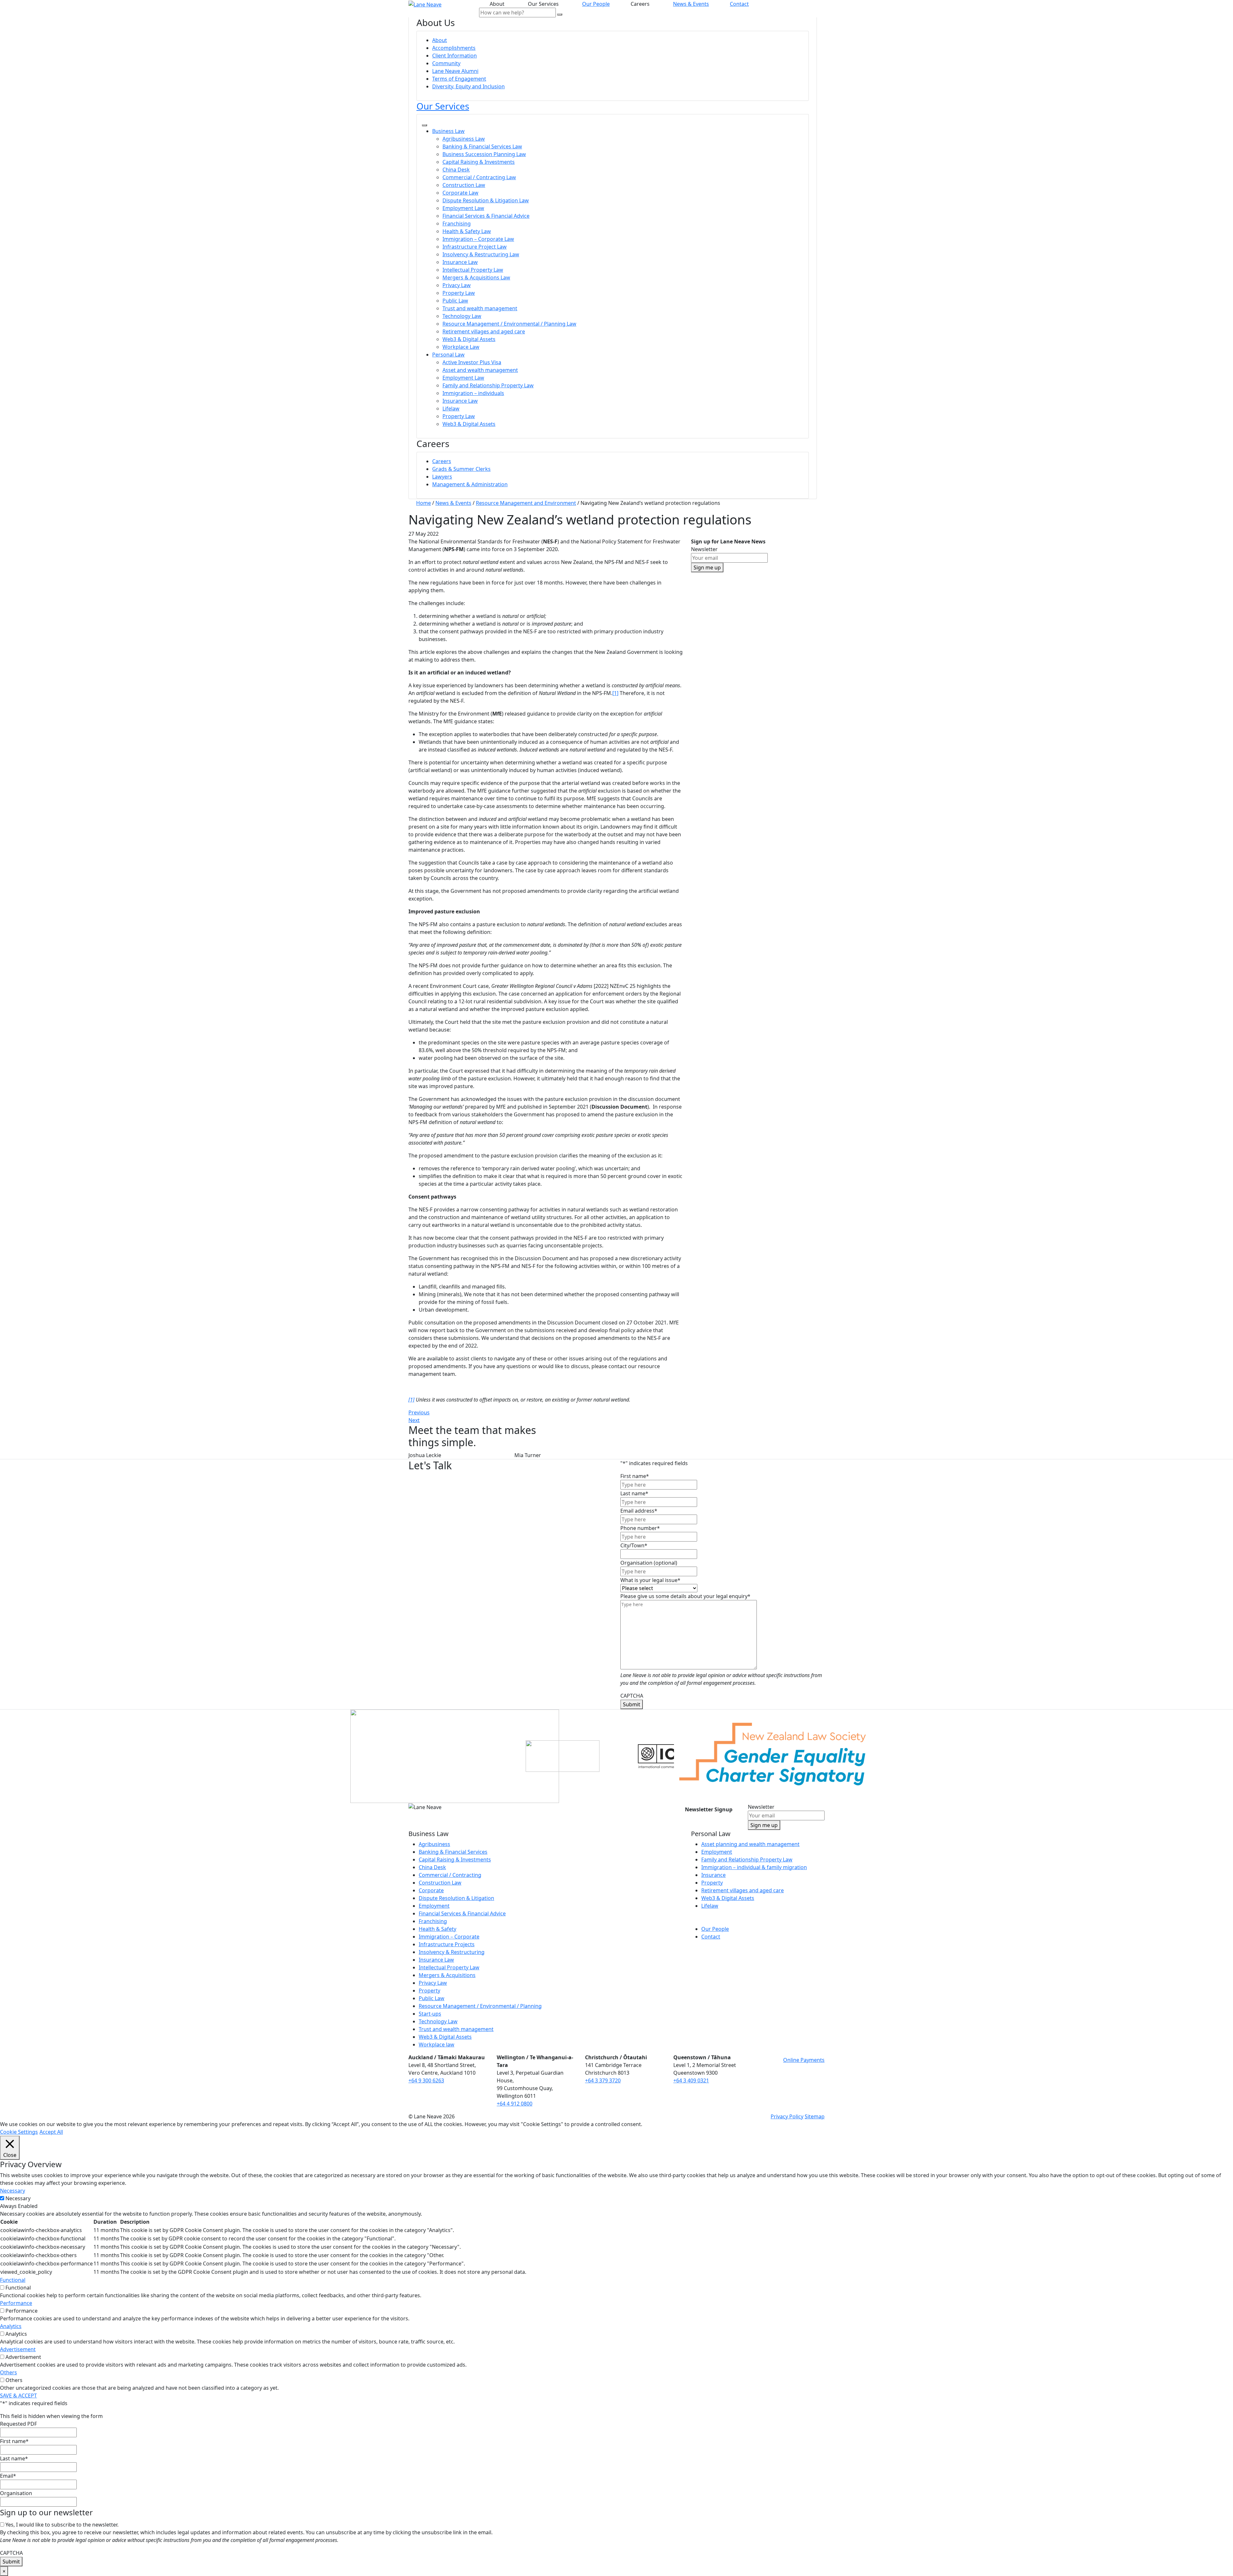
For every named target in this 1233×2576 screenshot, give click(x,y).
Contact (739, 4)
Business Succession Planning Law (484, 154)
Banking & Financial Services (453, 1852)
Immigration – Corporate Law (478, 239)
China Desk (456, 170)
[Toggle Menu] (424, 125)
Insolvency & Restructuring (452, 1952)
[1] (615, 693)
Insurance (713, 1875)
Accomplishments (454, 48)
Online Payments (804, 2060)
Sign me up (707, 567)
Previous (419, 1412)
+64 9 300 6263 (426, 2080)
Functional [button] (13, 2280)
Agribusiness (434, 1844)
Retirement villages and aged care (484, 331)
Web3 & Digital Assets (469, 339)
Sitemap (815, 2116)
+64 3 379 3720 (603, 2080)
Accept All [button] (51, 2132)
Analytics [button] (11, 2326)
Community (446, 63)
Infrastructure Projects (447, 1944)
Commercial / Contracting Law (479, 177)
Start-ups (430, 2014)
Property (429, 1991)
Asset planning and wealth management (750, 1844)
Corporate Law (460, 193)
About (440, 40)
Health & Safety (437, 1929)
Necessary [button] (13, 2191)
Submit (632, 1704)
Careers (442, 461)
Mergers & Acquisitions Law (476, 277)
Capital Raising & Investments (479, 162)
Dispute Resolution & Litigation (456, 1898)
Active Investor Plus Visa (472, 362)
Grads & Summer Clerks (461, 469)
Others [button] (9, 2372)
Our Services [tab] (545, 4)
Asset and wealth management (480, 370)
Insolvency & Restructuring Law (481, 254)
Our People (596, 4)
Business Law (448, 131)
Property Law (459, 293)
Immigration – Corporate (449, 1937)
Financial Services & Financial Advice (486, 216)
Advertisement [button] (18, 2349)
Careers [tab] (641, 4)
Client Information (455, 56)
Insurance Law (460, 262)
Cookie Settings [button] (19, 2132)
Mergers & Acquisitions (447, 1975)
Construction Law (464, 185)
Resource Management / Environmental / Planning (480, 2006)
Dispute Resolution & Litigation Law (486, 200)
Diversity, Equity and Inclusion (468, 86)
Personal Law (448, 355)
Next (414, 1420)
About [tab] (498, 4)
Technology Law (462, 316)
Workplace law (437, 2044)
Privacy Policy (787, 2116)
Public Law (455, 301)
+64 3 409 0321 (691, 2080)
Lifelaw (451, 409)
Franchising (457, 224)
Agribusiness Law (464, 139)
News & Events (691, 4)
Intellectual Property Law (473, 270)
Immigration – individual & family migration (754, 1867)
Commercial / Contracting (450, 1875)
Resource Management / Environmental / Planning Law (509, 324)
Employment (434, 1906)
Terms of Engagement (459, 79)
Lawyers (442, 477)
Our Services (443, 106)
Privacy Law (457, 285)
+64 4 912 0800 (515, 2104)
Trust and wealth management (480, 308)
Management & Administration (470, 484)
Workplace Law (461, 347)
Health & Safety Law (467, 231)
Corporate (431, 1890)
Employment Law (463, 208)
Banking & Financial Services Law (482, 146)
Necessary (18, 2198)
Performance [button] (16, 2303)
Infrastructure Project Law (475, 247)
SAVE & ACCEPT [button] (18, 2396)
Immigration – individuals (473, 393)
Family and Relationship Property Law (488, 385)
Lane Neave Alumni (455, 71)
